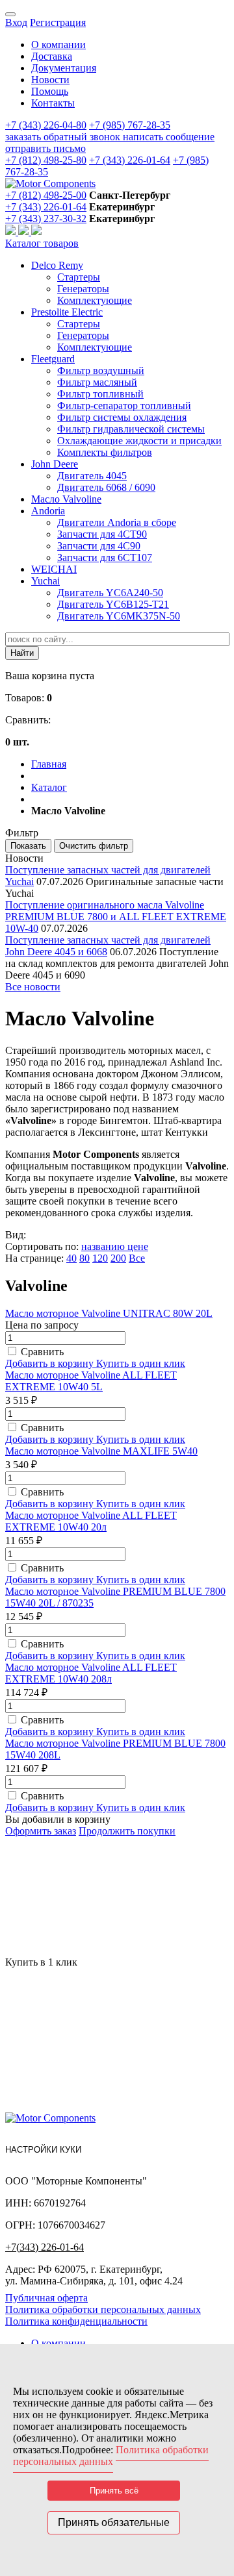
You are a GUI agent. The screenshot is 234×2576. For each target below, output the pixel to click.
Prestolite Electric (67, 312)
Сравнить (42, 1352)
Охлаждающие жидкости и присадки (139, 441)
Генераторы (83, 289)
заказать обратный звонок (64, 137)
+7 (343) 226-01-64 (130, 160)
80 (84, 1258)
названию (104, 1246)
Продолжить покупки (127, 1831)
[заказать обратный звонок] (12, 231)
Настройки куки (43, 2150)
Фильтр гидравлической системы (131, 429)
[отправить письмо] (36, 231)
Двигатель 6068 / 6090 (106, 487)
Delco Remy (57, 265)
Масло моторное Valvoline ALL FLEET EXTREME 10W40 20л (91, 1521)
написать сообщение (169, 137)
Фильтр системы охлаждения (122, 417)
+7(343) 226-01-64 (45, 2247)
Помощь (50, 91)
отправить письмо (45, 148)
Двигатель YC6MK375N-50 (119, 616)
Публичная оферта (46, 2298)
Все (137, 1258)
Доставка (52, 56)
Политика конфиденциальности (76, 2321)
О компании (58, 44)
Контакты (53, 103)
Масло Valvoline (66, 499)
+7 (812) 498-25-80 (46, 160)
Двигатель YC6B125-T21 (113, 604)
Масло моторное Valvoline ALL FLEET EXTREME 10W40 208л (91, 1673)
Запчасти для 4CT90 (102, 534)
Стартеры (79, 277)
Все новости (33, 987)
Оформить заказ (41, 1831)
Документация (64, 68)
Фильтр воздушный (101, 370)
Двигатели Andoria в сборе (117, 522)
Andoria (48, 511)
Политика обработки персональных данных (103, 2309)
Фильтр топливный (100, 394)
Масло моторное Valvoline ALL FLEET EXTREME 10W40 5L (91, 1381)
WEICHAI (54, 569)
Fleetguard (53, 359)
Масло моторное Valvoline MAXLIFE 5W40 (101, 1451)
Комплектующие (95, 300)
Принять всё (114, 2491)
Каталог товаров (42, 243)
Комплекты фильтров (105, 452)
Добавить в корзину (51, 1363)
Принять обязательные (114, 2522)
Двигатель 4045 (92, 476)
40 (71, 1258)
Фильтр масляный (97, 382)
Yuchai (45, 581)
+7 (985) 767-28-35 (130, 125)
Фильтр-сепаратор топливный (124, 406)
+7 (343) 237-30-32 (46, 219)
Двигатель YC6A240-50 (110, 593)
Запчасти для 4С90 (99, 546)
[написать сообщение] (25, 231)
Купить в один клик (141, 1363)
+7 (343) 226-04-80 (46, 125)
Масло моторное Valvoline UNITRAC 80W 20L (109, 1313)
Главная (49, 764)
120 (100, 1258)
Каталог (49, 787)
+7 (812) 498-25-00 (46, 195)
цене (138, 1246)
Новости (50, 80)
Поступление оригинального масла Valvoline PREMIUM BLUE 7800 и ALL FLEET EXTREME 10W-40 (116, 917)
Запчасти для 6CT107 (105, 557)
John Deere (55, 464)
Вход (16, 22)
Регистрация (58, 22)
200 (118, 1258)
